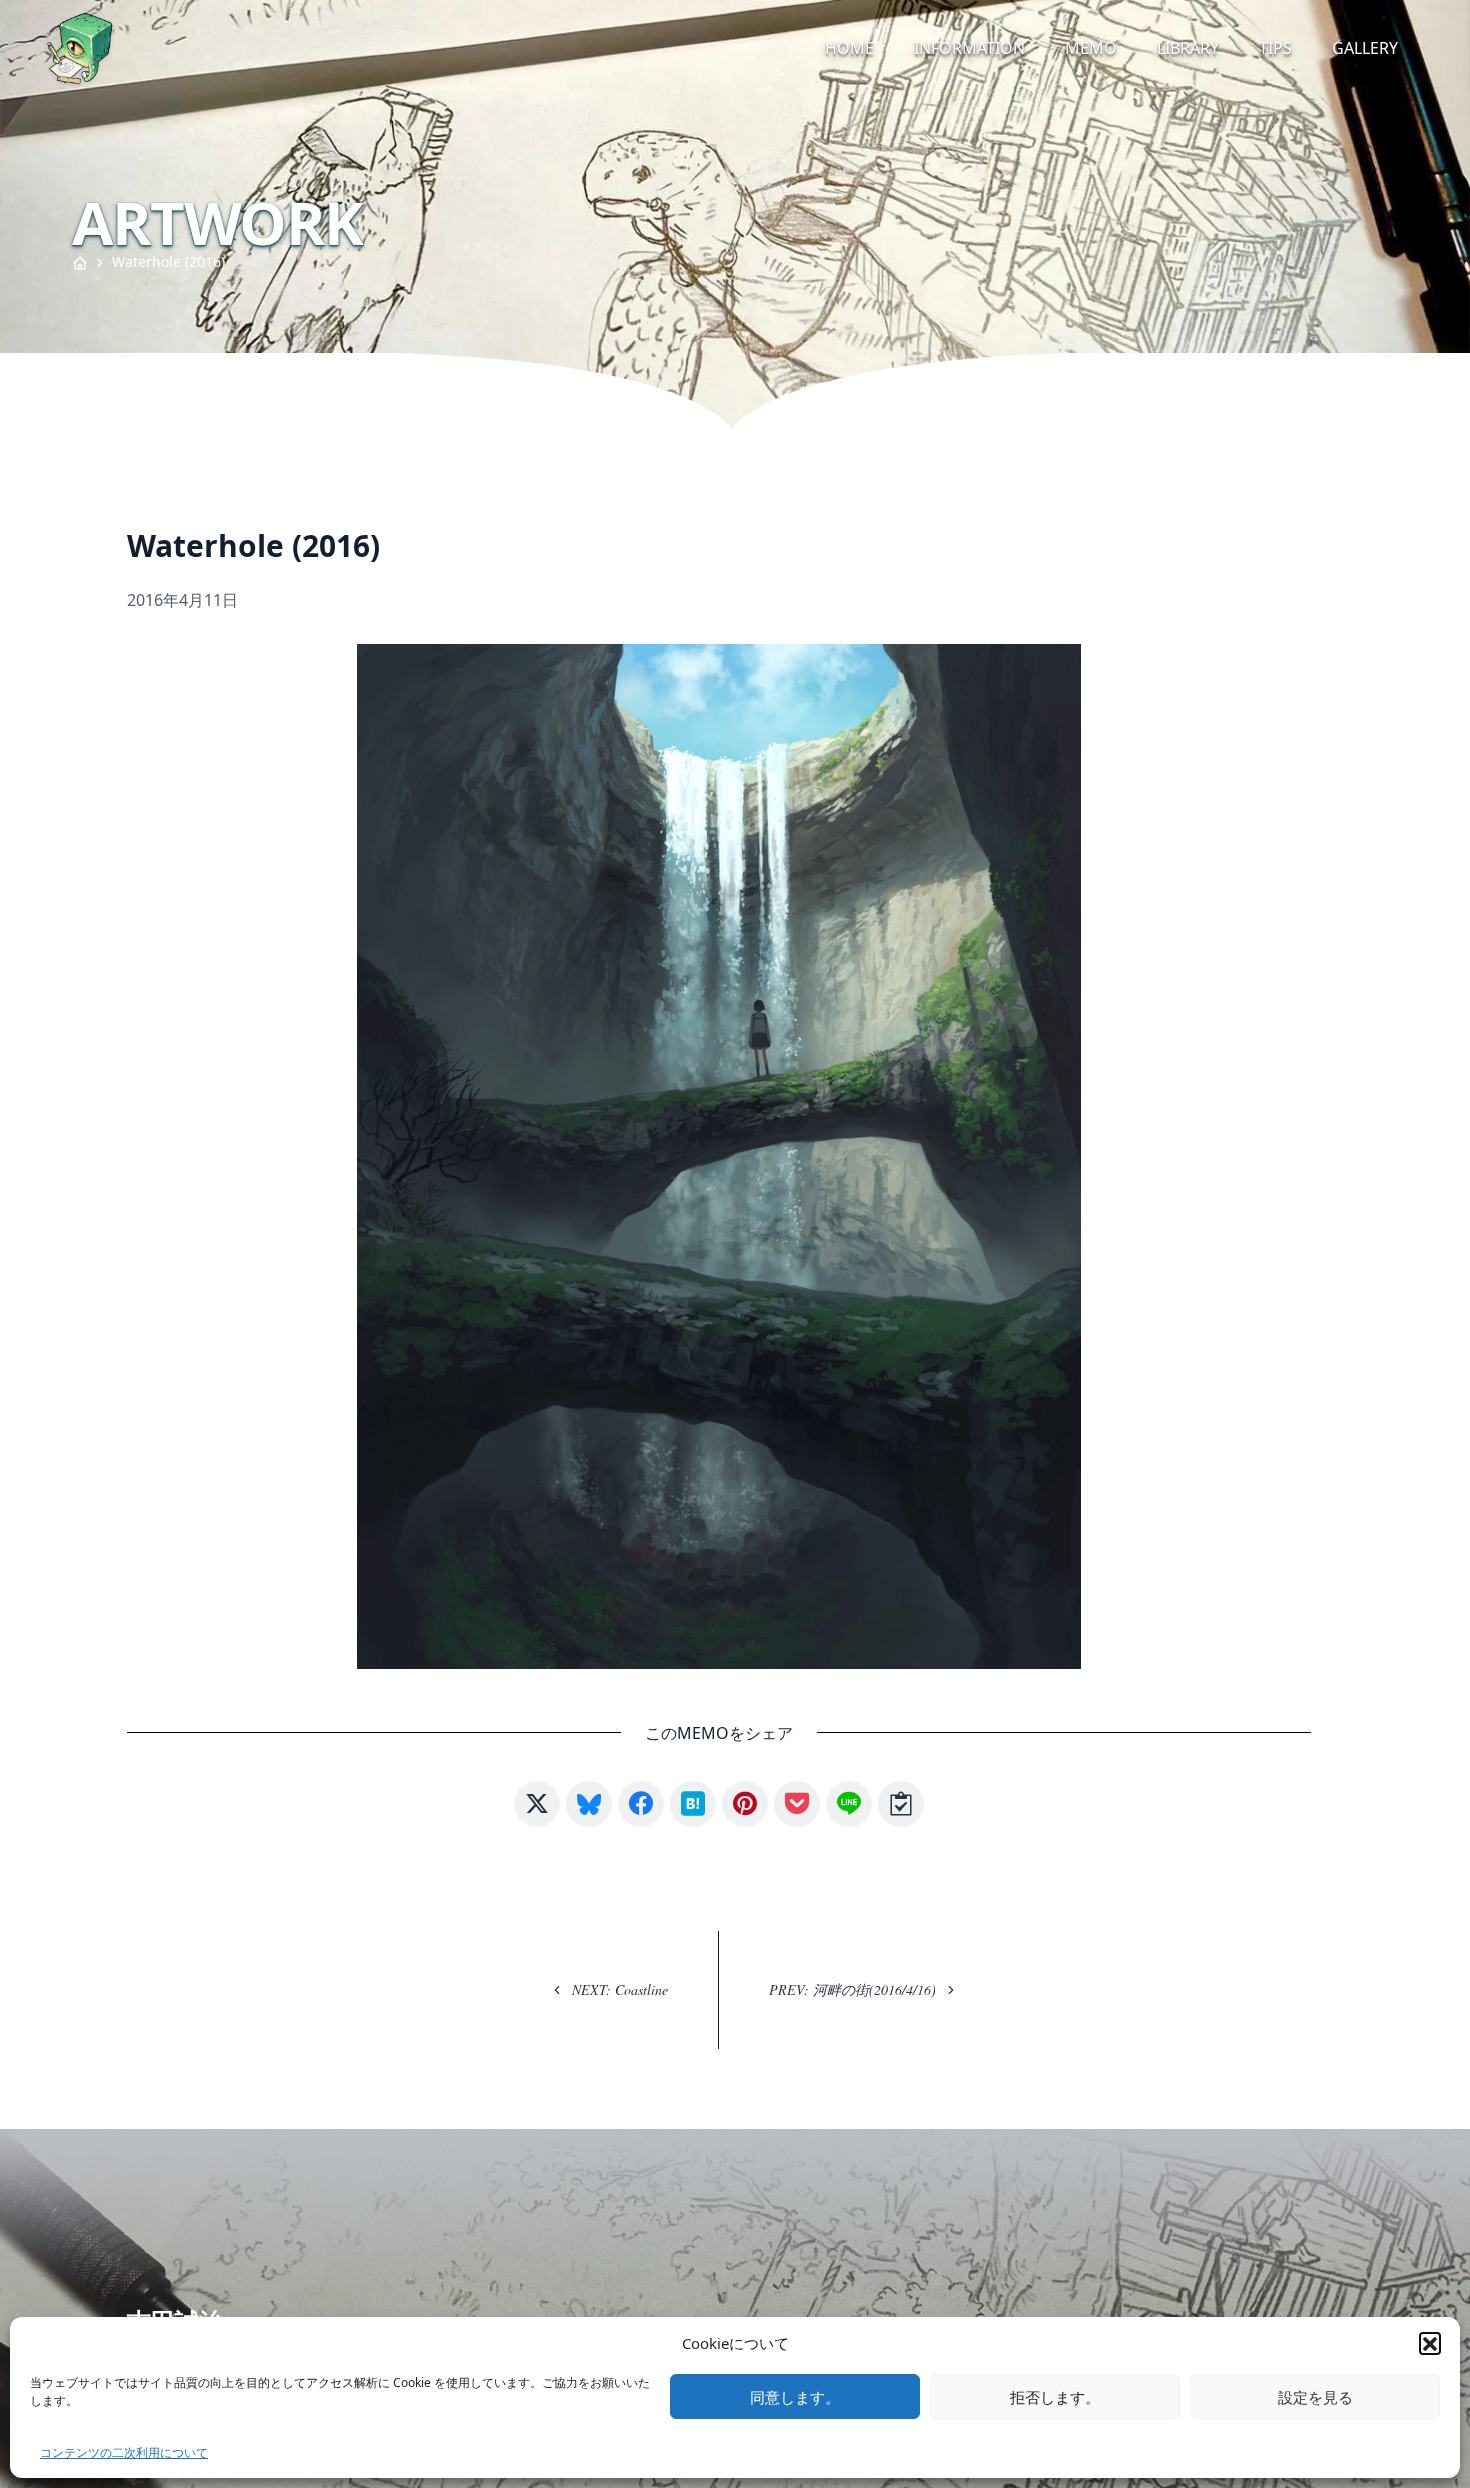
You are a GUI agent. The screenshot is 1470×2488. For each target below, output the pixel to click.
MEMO (1091, 48)
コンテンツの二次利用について (124, 2452)
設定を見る (1315, 2397)
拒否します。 (1055, 2397)
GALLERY (1365, 48)
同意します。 (795, 2397)
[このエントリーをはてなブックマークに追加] (693, 1804)
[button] (1430, 2343)
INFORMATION (969, 48)
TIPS (1275, 48)
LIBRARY (1188, 48)
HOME (849, 48)
